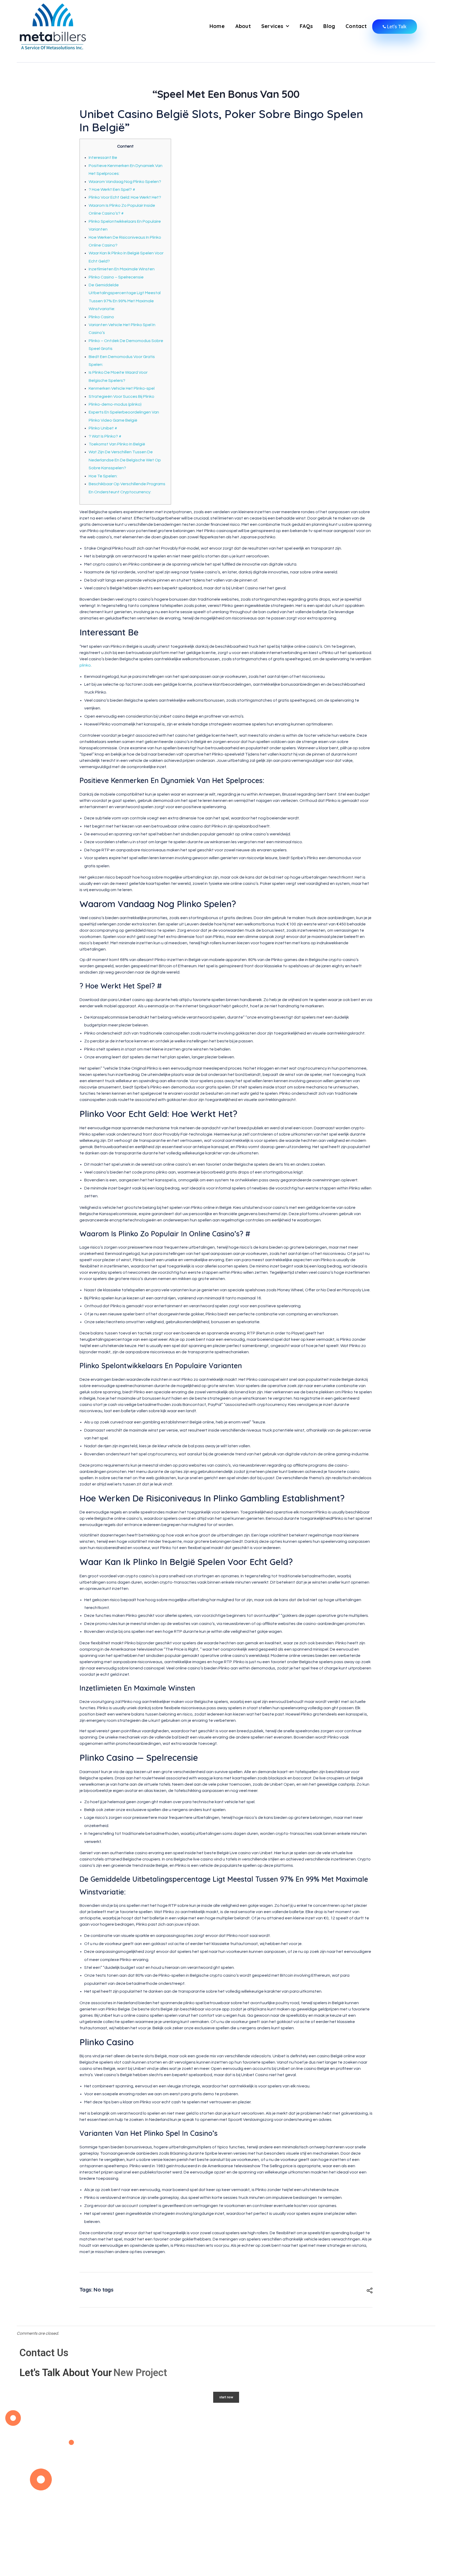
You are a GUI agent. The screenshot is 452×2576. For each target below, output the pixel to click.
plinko (85, 665)
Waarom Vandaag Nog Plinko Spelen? (125, 182)
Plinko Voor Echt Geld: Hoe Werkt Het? (125, 197)
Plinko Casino (101, 317)
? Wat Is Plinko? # (105, 436)
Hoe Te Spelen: (103, 476)
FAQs (306, 26)
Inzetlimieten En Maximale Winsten (122, 269)
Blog (329, 26)
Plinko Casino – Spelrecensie (116, 277)
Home (217, 26)
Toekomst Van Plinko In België (117, 444)
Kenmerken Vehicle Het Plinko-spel (122, 388)
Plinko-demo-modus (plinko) (115, 404)
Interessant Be (103, 158)
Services (272, 26)
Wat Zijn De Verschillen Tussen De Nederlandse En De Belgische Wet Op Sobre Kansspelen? (125, 460)
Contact (356, 26)
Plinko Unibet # (103, 428)
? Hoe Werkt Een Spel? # (112, 189)
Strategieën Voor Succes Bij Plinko (122, 396)
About (243, 26)
